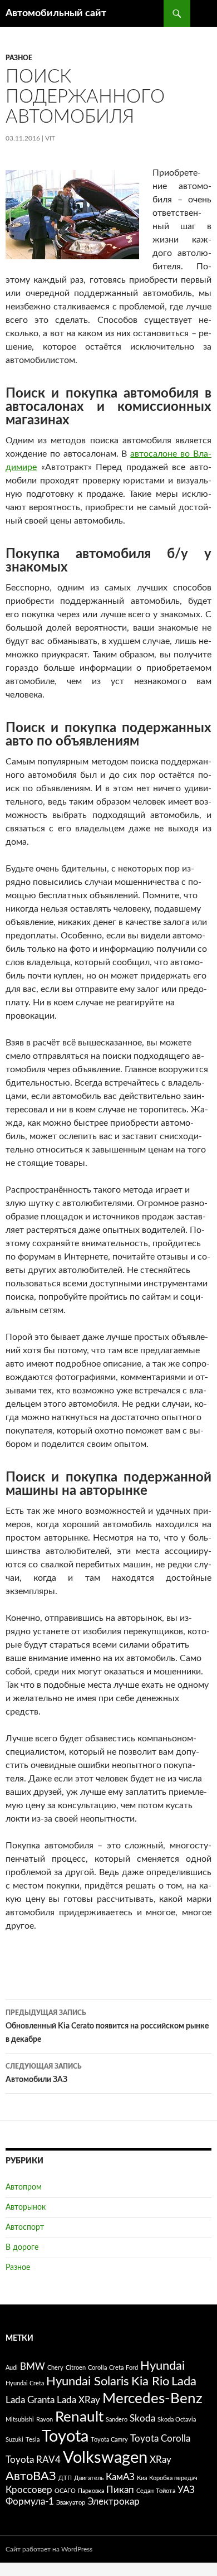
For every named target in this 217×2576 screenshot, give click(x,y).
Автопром (24, 2187)
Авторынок (26, 2207)
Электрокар (114, 2502)
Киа (142, 2478)
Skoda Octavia (177, 2420)
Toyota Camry (109, 2440)
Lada (184, 2381)
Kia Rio (150, 2381)
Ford (132, 2368)
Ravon (45, 2420)
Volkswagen (105, 2458)
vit (50, 138)
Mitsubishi (20, 2420)
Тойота (166, 2491)
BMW (33, 2367)
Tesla (33, 2440)
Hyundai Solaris (88, 2381)
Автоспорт (25, 2228)
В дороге (22, 2248)
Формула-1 (30, 2502)
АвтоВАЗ (31, 2476)
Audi (12, 2368)
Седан (145, 2491)
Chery (55, 2368)
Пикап (120, 2490)
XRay (161, 2460)
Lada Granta (30, 2400)
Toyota (65, 2437)
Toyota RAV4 (33, 2460)
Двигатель (89, 2478)
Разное (19, 58)
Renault (79, 2417)
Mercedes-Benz (152, 2399)
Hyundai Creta (25, 2383)
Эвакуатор (71, 2503)
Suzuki (14, 2440)
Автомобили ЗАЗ (44, 2073)
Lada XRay (78, 2400)
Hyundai (162, 2366)
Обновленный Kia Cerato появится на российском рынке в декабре (107, 2027)
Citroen (76, 2368)
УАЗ (186, 2490)
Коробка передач (173, 2478)
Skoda (142, 2419)
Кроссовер (29, 2490)
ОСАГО (65, 2491)
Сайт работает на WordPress (49, 2549)
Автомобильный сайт (56, 13)
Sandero (117, 2420)
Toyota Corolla (160, 2439)
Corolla (97, 2368)
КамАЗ (120, 2477)
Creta (116, 2368)
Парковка (91, 2491)
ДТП (65, 2478)
